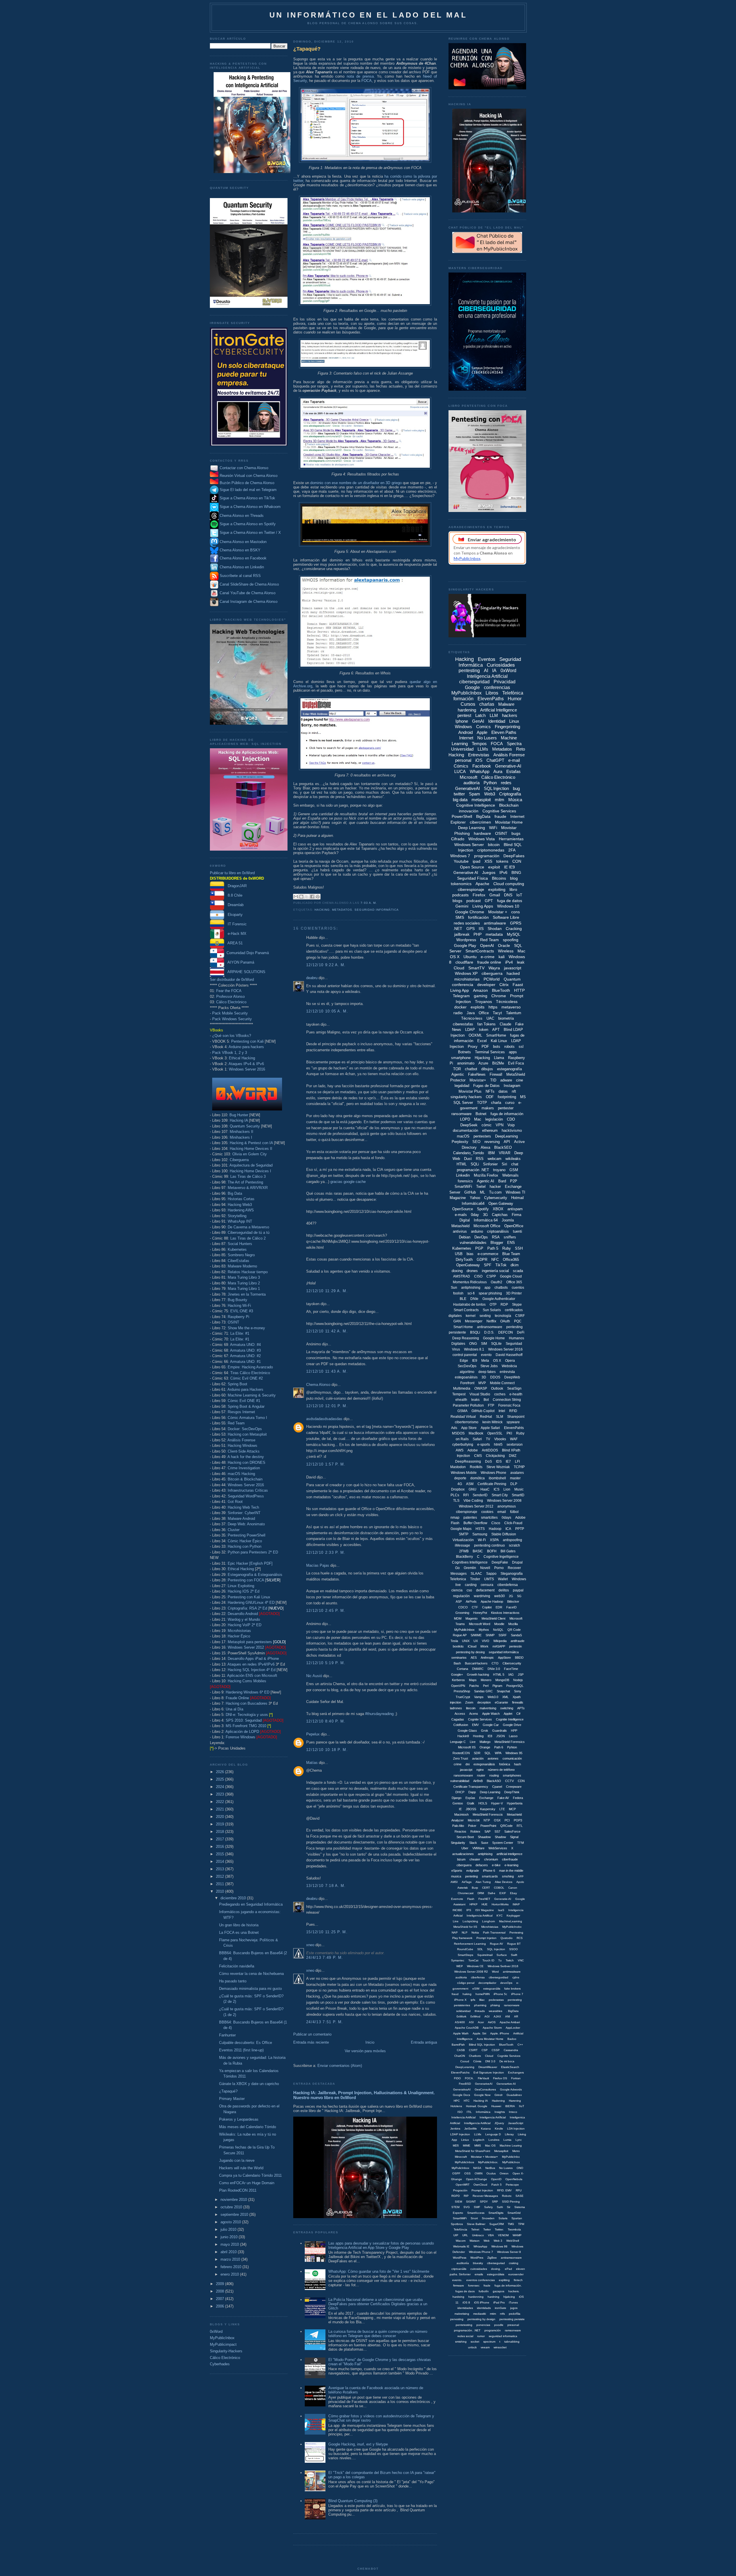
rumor (481, 2336)
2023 (221, 1794)
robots (509, 1047)
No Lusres (506, 2168)
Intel (502, 1411)
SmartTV (476, 968)
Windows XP (466, 973)
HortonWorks (500, 1904)
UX (476, 1641)
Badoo (512, 2039)
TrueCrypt (463, 1697)
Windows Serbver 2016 (503, 1966)
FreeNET (484, 1899)
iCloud (472, 1646)
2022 (221, 1802)
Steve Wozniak (498, 1467)
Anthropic (487, 1658)
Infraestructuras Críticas (248, 1490)
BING (516, 872)
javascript (513, 968)
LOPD (465, 1119)
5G (519, 1596)
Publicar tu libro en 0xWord (232, 873)
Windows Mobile (464, 1473)
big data (460, 800)
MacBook (476, 1433)
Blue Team (511, 1254)
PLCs (455, 1495)
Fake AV (503, 1798)
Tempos (479, 744)
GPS (470, 929)
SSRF (503, 1635)
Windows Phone (493, 1473)
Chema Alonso (318, 1385)
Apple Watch (491, 1714)
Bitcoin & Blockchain (245, 1479)
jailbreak (462, 934)
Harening (515, 2101)
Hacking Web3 (240, 1205)
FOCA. (469, 2078)
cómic (487, 1125)
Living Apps (483, 906)
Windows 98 (499, 2246)
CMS (478, 1456)
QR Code (514, 1630)
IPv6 (503, 872)
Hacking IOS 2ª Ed (244, 1591)
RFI (466, 1495)
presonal (513, 2325)
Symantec (458, 1960)
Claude (505, 1024)
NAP (455, 1933)
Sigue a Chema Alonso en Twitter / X (250, 533)
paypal (518, 1590)
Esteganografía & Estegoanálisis (255, 1575)
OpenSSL (495, 1433)
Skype (517, 1305)
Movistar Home (509, 822)
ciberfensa (478, 1977)
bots (497, 1047)
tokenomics (461, 884)
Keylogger (513, 1916)
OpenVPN (458, 1686)
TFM (521, 1843)
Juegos (489, 872)
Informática (483, 2112)
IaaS (501, 1910)
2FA (512, 850)
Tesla (454, 1641)
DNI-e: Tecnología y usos (247, 1715)
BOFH (492, 1551)
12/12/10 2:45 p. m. (326, 1611)
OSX (497, 1820)
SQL (488, 1753)
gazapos (499, 2291)
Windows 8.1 (474, 1349)
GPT (489, 901)
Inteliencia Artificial (463, 2117)
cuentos (518, 1288)
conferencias (497, 687)
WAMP (517, 2235)
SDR (477, 1753)
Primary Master (232, 2099)
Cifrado (458, 839)
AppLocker (513, 2028)
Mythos (484, 1630)
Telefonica (458, 1579)
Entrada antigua (424, 2042)
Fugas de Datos (486, 1086)
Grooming (462, 1613)
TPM (521, 2224)
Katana (486, 2129)
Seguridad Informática (376, 910)
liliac (482, 2000)
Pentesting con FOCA (246, 1580)
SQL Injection (496, 788)
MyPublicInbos (464, 2162)
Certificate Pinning (492, 1484)
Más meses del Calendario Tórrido (248, 2127)
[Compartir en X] (307, 897)
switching (507, 1708)
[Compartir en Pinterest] (318, 897)
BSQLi (475, 1332)
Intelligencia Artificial (477, 2123)
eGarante (501, 1702)
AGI (487, 2016)
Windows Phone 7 (481, 2252)
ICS (497, 1489)
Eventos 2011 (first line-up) (241, 2050)
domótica (478, 1478)
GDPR (482, 1260)
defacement (485, 1590)
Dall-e (492, 1893)
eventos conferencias (481, 2280)
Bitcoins (499, 878)
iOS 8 (466, 2302)
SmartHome (496, 1035)
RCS (520, 1938)
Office (484, 1013)
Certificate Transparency (471, 1787)
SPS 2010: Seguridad (244, 1720)
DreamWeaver (488, 2067)
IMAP (516, 1904)
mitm (500, 800)
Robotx (507, 2196)
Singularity (458, 1843)
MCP (512, 1809)
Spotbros (457, 2224)
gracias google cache (348, 1182)
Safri (500, 2207)
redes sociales (467, 923)
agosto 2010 (231, 2222)
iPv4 (509, 962)
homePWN (483, 1994)
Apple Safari (490, 1428)
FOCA (367, 81)
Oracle (504, 945)
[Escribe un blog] (301, 897)
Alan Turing (483, 1882)
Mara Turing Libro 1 (244, 1289)
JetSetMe (471, 2129)
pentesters (482, 1136)
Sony (518, 1691)
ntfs (502, 2314)
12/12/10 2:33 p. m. (326, 1552)
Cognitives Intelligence (470, 1562)
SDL (480, 1949)
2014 (221, 1861)
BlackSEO (503, 1147)
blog (514, 878)
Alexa (485, 1147)
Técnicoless (507, 1002)
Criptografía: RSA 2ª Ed (247, 1608)
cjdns (516, 1977)
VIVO (486, 1641)
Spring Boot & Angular (246, 1406)
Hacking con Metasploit (247, 1434)
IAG (511, 1675)
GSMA (462, 1411)
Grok (485, 1731)
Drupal (517, 1562)
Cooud (465, 2061)
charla (496, 1103)
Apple (482, 732)
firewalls (518, 1702)
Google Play (465, 945)
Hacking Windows (243, 1446)
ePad (508, 2269)
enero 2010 (230, 2274)
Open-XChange (477, 2179)
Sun (454, 1288)
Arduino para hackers (246, 1047)
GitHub (470, 1192)
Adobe (473, 1450)
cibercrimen (480, 822)
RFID (513, 1411)
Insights (500, 2112)
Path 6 (499, 1747)
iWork (484, 1646)
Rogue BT (514, 1944)
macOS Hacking (241, 1474)
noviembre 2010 (234, 2200)
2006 (221, 2306)
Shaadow (484, 1837)
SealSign (514, 1388)
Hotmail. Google (477, 2106)
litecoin (471, 1708)
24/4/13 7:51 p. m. (325, 2022)
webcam (494, 1159)
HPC (457, 2101)
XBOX (498, 1209)
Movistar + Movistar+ (484, 2157)
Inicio (370, 2042)
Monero (486, 1680)
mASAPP (499, 1646)
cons (515, 912)
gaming (481, 996)
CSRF (520, 1316)
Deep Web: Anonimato (246, 1524)
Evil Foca (516, 1063)
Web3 (490, 794)
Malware (506, 704)
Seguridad (514, 1344)
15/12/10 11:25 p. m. (327, 1932)
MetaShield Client (493, 1618)
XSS (488, 861)
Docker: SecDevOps (245, 1429)
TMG (511, 2224)
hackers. (514, 2291)
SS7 (497, 1831)
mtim (493, 2314)
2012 (221, 1876)
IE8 (490, 1736)
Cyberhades (220, 2364)
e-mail (514, 760)
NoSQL (498, 1630)
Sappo (491, 1574)
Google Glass (467, 1731)
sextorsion (515, 1445)
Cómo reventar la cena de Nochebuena (251, 1974)
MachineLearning (511, 1921)
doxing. (496, 2269)
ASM (470, 1484)
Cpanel (497, 1787)
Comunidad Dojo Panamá (247, 953)
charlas (487, 704)
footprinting (507, 1097)
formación (463, 699)
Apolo (520, 1882)
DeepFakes (514, 856)
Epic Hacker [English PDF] (250, 1563)
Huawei (496, 2106)
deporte (460, 1478)
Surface (502, 1955)
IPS (469, 1910)
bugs (516, 833)
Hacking (322, 910)
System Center (503, 1843)
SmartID (518, 1495)
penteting (471, 1876)
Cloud (459, 968)
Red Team (236, 1423)
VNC (521, 1960)
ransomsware (463, 1775)
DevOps (481, 1237)
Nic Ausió (314, 1676)
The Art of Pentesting (245, 1182)
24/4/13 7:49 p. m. (325, 1958)
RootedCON (461, 1753)
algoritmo (467, 1372)
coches (500, 1394)
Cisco (496, 1523)
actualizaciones (463, 1854)
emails (479, 2274)
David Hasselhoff (509, 1355)
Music (519, 1489)
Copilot (487, 1607)
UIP (456, 2235)
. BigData (512, 2011)
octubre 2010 (232, 2207)
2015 (221, 1854)
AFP (521, 1876)
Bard (502, 1181)
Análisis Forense (241, 1440)
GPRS (516, 923)
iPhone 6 (489, 1871)
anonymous (507, 1506)
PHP (478, 934)
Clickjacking (495, 1456)
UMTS (489, 1579)
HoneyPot (480, 1613)
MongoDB (502, 1680)
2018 (221, 1832)
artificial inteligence (509, 1854)
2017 (221, 1839)
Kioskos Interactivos (505, 1613)
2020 (221, 1817)
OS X (497, 1361)
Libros (492, 693)
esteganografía (509, 1069)
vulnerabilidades (473, 1243)
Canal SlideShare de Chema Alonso (249, 584)
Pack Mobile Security (230, 1013)
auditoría (471, 783)
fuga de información (507, 1114)
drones (472, 1271)
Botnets (464, 1052)
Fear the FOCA (229, 991)
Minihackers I (241, 1137)
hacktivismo (512, 1130)
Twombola (514, 2229)
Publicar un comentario (312, 2034)
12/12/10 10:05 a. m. (327, 1011)
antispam (515, 1209)
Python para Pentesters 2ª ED (253, 1552)
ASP (459, 1601)
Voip (511, 1125)
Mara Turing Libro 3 (244, 1277)
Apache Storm (492, 2028)
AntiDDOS (490, 1450)
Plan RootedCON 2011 (238, 2190)
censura (487, 1585)
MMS (478, 2146)
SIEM (458, 2202)
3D (484, 1377)
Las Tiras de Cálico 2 (248, 1238)
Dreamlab (234, 905)
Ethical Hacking (242, 1058)
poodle (499, 2325)
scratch (514, 1545)
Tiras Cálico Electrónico (250, 1373)
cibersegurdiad (499, 1977)
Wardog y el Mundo (244, 1619)
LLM (494, 715)
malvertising (488, 1708)
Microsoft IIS (467, 1747)
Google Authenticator (499, 1299)
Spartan (517, 2218)
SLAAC (476, 1574)
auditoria (461, 1977)
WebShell (513, 2241)
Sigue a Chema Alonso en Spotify (248, 524)
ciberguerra (492, 973)
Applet (508, 1714)
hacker (495, 1187)
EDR (499, 1607)
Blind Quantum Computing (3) (353, 2501)
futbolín (484, 2291)
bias (470, 1254)
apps (513, 1052)
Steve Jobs (489, 1366)
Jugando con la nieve (237, 2160)
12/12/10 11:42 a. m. (327, 1331)
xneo (310, 1945)
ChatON (460, 2056)
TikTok (501, 1265)
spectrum (489, 2342)
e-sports (484, 1445)
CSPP (491, 1276)
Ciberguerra (239, 1160)
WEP (460, 1966)
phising (495, 2005)
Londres (494, 2140)
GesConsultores (485, 2089)
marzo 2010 (231, 2259)
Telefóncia (460, 2229)
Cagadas (458, 1719)
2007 (221, 2299)
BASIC (478, 1551)
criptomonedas (491, 850)
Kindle (499, 2129)
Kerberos (458, 1680)
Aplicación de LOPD (242, 1732)
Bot (486, 1400)
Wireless (506, 951)
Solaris (503, 2218)
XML (505, 1697)
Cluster (234, 1530)
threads (480, 2011)
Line (456, 1921)
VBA (491, 2235)
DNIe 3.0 (494, 1669)
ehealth (461, 1400)
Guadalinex (514, 2095)
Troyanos (483, 1002)
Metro (516, 2151)
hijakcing (509, 2297)
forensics (465, 1181)
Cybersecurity (496, 1198)
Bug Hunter (239, 1115)
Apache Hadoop (492, 1601)
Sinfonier (490, 1164)
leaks (475, 1400)
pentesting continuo (489, 1545)
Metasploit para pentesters (257, 1642)
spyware (513, 1422)
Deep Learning (471, 828)
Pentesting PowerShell (247, 1535)
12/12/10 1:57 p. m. (326, 1464)
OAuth (505, 1321)
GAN (457, 1321)
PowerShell (462, 816)
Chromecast (466, 1893)
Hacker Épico (239, 1636)
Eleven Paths (504, 732)
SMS (460, 917)
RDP (504, 1305)
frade (487, 2286)
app (487, 1288)
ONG (473, 1344)
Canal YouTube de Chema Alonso (248, 593)
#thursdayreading (379, 1714)
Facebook (482, 766)
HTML (462, 1164)
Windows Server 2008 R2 (471, 1972)
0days (506, 1518)
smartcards (490, 1876)
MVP (482, 1383)
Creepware (514, 1787)
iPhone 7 (517, 1994)
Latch (480, 715)
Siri (504, 1164)
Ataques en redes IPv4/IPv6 (251, 1664)
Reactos (460, 1831)
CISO (478, 1276)
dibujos (487, 1069)
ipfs (473, 2000)
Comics (483, 727)
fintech (518, 2280)
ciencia (457, 1590)
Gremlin (470, 1568)
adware (506, 1080)
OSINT (233, 1322)
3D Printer (514, 1293)
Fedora (518, 1798)
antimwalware (512, 1972)
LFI (517, 1461)
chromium (491, 1859)
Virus (456, 1349)
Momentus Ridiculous (470, 1282)
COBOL (499, 1888)
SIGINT (471, 2202)
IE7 (508, 1461)
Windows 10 (508, 906)
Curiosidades (501, 665)
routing (494, 1775)
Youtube (461, 861)
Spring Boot (237, 1384)
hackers (510, 715)
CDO (511, 1119)
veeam (485, 2347)
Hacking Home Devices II (251, 1149)
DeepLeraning (465, 2067)
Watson (475, 2241)
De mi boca (507, 2061)
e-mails (461, 1215)
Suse (485, 1843)
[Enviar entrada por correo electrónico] (379, 903)
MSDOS (458, 1433)
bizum (461, 1859)
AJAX (497, 2016)
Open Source (472, 867)
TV (488, 1439)
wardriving (482, 1596)
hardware (482, 833)
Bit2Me (498, 1063)
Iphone (462, 721)
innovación (469, 811)
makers (488, 1108)
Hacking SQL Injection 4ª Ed (252, 1670)
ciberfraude (510, 1859)
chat (515, 1164)
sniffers (510, 1237)
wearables (496, 2011)
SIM (484, 1344)
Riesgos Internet (241, 1412)
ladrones (456, 1708)
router (481, 1775)
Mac (478, 1119)
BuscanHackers (476, 1663)
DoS (488, 1461)
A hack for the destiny (246, 1457)
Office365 (511, 1260)
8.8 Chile (233, 895)
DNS (508, 895)
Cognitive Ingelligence (501, 1557)
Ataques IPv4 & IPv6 (246, 1064)
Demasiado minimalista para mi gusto (250, 1989)
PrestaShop (462, 1691)
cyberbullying (463, 1445)
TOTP (482, 1103)
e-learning (511, 1865)
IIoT (522, 2106)
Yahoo (475, 1198)
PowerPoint (488, 1826)
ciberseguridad (474, 682)
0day (475, 1215)
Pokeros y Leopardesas (239, 2119)
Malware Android (241, 1519)
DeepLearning (506, 1136)
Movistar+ (478, 1080)
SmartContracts (480, 951)
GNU (473, 1489)
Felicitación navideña (237, 1966)
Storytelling (237, 1216)
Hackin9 (463, 1736)
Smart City (500, 1495)
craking (514, 2263)
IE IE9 (509, 867)
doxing (457, 1271)
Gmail (495, 895)
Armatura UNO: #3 (245, 1350)
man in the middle (511, 1871)
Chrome (499, 996)
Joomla (508, 1220)
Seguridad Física (473, 878)
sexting (485, 1316)
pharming (480, 2005)
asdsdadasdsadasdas (324, 1419)
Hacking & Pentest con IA (251, 1143)
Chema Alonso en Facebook (243, 558)
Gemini (462, 906)
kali (502, 957)
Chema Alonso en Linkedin (241, 567)
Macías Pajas (318, 1565)
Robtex (475, 1831)
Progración (460, 2190)
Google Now (482, 2095)
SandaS (516, 1635)
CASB (461, 2050)
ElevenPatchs (460, 2072)
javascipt (466, 1770)
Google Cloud (511, 1276)
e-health (516, 1394)
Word (495, 1972)
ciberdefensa (508, 1585)
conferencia (463, 985)
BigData (483, 816)
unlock (472, 2347)
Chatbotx (475, 2056)
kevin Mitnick (492, 1422)
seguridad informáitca (504, 1652)
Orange (485, 1747)
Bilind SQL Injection (482, 2045)
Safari (477, 1439)
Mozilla (513, 1624)
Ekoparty (233, 915)
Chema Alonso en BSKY (239, 550)
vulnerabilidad (460, 1781)
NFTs (490, 1091)
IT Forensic (235, 924)
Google (472, 687)
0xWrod (475, 2016)
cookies (487, 1512)
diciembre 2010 (234, 1898)
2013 (221, 1869)
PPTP (520, 1529)
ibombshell (497, 1478)
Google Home (494, 1338)
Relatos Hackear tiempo (248, 1272)
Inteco (513, 2112)
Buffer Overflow (475, 1523)
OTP (493, 1305)
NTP (487, 1820)
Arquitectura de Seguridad (251, 1165)
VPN (500, 1125)
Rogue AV (497, 1944)
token (484, 1030)
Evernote (457, 1899)
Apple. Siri (479, 2033)
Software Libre (506, 917)
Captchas (500, 1215)
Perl (486, 1686)
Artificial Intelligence (499, 710)
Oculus (491, 2173)
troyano (499, 1170)
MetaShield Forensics (510, 1742)
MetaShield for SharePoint (473, 2151)
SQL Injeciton (496, 1949)
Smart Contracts (466, 1310)
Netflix (491, 1321)
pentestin (515, 1646)
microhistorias (467, 979)
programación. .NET (467, 2330)
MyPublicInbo (511, 2157)
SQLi (475, 1164)
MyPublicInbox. (488, 2162)
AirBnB (478, 1781)
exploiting (497, 889)
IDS (499, 1461)
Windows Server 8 (509, 2252)
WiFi (493, 828)
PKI (509, 1433)
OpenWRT (463, 2185)
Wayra (494, 968)
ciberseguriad (496, 2263)
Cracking (514, 929)
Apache (482, 884)
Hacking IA (239, 1120)
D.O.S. (489, 1332)
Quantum (512, 979)
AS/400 (460, 2022)
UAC (490, 1018)
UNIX (466, 1641)
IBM (491, 1153)
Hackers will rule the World (241, 2168)
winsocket (500, 2347)
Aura (498, 771)
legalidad (462, 1086)
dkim (515, 1265)
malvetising (462, 2314)
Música (515, 800)
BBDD (519, 1658)
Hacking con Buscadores (247, 1703)
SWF (477, 2207)
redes (506, 783)
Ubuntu (470, 957)
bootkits (458, 1646)
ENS (511, 1243)
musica (456, 1876)
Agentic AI (486, 1181)
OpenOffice (514, 1226)
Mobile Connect (502, 1383)
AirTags (467, 1882)
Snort (474, 2218)
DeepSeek (469, 1125)
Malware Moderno (242, 1266)
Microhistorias (239, 1631)
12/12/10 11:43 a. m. (327, 1371)
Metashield (460, 1226)
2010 (221, 1891)
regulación (461, 1596)
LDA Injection (516, 2129)
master (515, 1478)
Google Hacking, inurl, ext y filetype (358, 2444)
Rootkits (476, 1467)
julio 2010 (229, 2229)
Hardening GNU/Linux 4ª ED (251, 1602)
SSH (519, 1248)
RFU (519, 2190)
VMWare (478, 1848)
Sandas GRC (483, 1691)
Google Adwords (511, 2089)
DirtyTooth (464, 1260)
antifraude (517, 1641)
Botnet (481, 1114)
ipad (477, 861)
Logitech (479, 2140)
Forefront (467, 1383)
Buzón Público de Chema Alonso (247, 483)
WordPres (477, 2258)
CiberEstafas (238, 1261)
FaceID (511, 1607)
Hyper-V (497, 1803)
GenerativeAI (467, 788)
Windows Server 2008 (504, 1501)
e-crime (488, 957)
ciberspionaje (467, 1512)
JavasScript (516, 2123)
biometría (506, 1018)
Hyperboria (515, 1803)
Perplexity (460, 1142)
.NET (458, 929)
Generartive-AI (506, 2084)
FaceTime (511, 1669)
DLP (514, 1484)
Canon (513, 1888)
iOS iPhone (482, 2302)
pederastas (496, 2000)
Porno (499, 1568)
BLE (463, 1299)
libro (513, 889)
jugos (514, 2308)
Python (490, 783)
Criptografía (510, 794)
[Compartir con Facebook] (312, 897)
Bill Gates (508, 1551)
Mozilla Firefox (486, 1175)
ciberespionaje (471, 889)
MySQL (514, 934)
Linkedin (463, 1175)
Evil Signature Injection (489, 2072)
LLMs (483, 749)
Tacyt (497, 1013)
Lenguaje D (493, 2134)
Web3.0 (493, 1697)
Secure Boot (465, 1837)
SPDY (484, 2202)
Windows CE (475, 1966)
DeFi (521, 1332)
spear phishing (490, 1293)
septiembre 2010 (235, 2215)
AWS (460, 1450)
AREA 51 (233, 943)
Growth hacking (478, 1675)
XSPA (494, 1540)
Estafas (513, 771)
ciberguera (464, 1865)
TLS (456, 1501)
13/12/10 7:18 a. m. (326, 1886)
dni (467, 1764)
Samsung (480, 1534)
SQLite (496, 1344)
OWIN (479, 2173)
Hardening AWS (241, 1210)
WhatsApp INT (240, 1221)
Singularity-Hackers (226, 2351)
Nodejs (518, 1680)
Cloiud (489, 2056)
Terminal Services (490, 1052)
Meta (485, 1361)
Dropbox (458, 1489)
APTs (521, 1708)
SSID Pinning (511, 2202)
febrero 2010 (231, 2267)
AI (486, 671)
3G (485, 1215)
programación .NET (473, 1170)
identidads (484, 2308)
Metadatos (342, 910)
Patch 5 (497, 2185)
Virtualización (463, 1540)
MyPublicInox (511, 2162)
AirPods (471, 1601)
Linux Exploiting (241, 1586)
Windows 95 (514, 1753)
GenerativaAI (462, 2089)
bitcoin (494, 845)
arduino (477, 1231)
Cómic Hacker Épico (245, 1541)
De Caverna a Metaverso (248, 1227)
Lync (519, 2140)
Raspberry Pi (238, 1317)
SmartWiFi (463, 1187)
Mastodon (458, 1467)
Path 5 (493, 1248)
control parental (465, 1355)
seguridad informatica (503, 2336)
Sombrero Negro (241, 1255)
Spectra (514, 744)
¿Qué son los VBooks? (232, 1036)
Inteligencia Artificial (487, 676)
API (507, 1142)
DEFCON (506, 1332)
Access (460, 1714)
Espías (470, 1798)
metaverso (511, 1007)
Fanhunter (227, 2035)
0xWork (461, 2016)
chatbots (501, 1288)
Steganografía (512, 1574)
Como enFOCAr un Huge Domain (247, 2183)
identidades (465, 2308)
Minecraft (461, 2157)
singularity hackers (466, 1097)
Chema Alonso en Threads (241, 516)
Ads (454, 1428)
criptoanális (459, 2269)
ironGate (501, 2308)
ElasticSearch (510, 2067)
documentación (465, 1130)
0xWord (216, 2332)
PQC (518, 1321)
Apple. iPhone (500, 2033)
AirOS (492, 2022)
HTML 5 (499, 1675)
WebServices (498, 1848)
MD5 (456, 2146)
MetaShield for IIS (465, 1927)
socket (475, 2342)
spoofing (511, 940)
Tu (500, 1960)
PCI (507, 1820)
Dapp (472, 1792)
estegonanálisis (484, 1764)
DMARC (478, 1669)
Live (473, 1742)
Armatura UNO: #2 (245, 1356)
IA (494, 671)
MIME (467, 2146)
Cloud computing (509, 884)
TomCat (473, 1960)
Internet (466, 738)
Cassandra (511, 2050)
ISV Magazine (485, 1910)
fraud (455, 1994)
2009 (221, 2284)
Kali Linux (499, 1041)
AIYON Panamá (239, 962)
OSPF (456, 2173)
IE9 (475, 1361)
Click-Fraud (513, 1523)
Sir (509, 2207)
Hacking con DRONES (247, 1462)
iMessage (462, 1545)
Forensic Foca (509, 1405)
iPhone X (460, 2000)
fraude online (489, 962)
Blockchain (509, 805)
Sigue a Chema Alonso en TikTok (247, 498)
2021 (221, 1809)
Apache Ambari (510, 2022)
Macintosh (461, 1814)
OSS (467, 2173)
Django (457, 1798)
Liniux (465, 2140)
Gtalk (471, 1803)
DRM (481, 1893)
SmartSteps (465, 1955)
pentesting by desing (470, 1652)
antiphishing (471, 1288)
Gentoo (458, 1803)
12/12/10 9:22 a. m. (326, 965)
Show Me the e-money (246, 1328)
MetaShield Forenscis (488, 1814)
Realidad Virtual (463, 1417)
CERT (486, 1888)
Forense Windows (240, 1737)
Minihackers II (241, 1132)
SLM (500, 1417)
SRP (495, 2202)
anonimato (466, 1063)
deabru (312, 978)
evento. (457, 2280)
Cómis (477, 2061)
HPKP (474, 1904)
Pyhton (512, 1747)
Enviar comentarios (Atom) (340, 2066)
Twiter (487, 2229)
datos (503, 1091)
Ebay (513, 1893)
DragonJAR (235, 886)
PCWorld (492, 979)
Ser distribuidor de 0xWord (232, 980)
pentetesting (464, 2325)
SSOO (513, 1949)
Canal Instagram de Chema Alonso (249, 602)
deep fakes (487, 1372)
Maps (473, 1680)
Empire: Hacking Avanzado (250, 1367)
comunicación (512, 1758)
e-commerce (488, 1254)
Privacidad (505, 682)
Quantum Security (245, 1126)
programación (487, 856)
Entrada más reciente (311, 2042)
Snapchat (503, 1691)
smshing (508, 1876)
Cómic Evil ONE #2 (247, 1378)
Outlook (497, 1388)
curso (510, 1103)
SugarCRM (497, 2224)
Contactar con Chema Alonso (244, 468)
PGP (479, 1248)
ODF (490, 1097)
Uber (465, 1848)
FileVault (483, 2078)
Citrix (504, 985)
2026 (221, 1772)
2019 (221, 1824)
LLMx (478, 2134)
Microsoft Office (487, 1226)
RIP (466, 2196)
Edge (464, 1361)
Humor (515, 699)
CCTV (509, 1781)
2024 (221, 1787)
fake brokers (512, 1989)
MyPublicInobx (512, 1927)
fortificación (478, 917)
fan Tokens (486, 1024)
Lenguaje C (458, 1742)
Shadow (500, 1837)
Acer (481, 2022)
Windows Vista (482, 839)
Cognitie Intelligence (510, 1719)
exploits (478, 1007)
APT (496, 1030)
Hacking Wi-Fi (239, 1306)
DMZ (513, 1456)
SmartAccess (476, 2213)
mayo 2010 (230, 2244)
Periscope (512, 2185)
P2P (514, 1181)
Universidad (462, 749)
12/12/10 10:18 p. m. (327, 1750)
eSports (457, 1871)
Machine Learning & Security (252, 1395)
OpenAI (487, 945)
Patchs (474, 1686)
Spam (475, 794)
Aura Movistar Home (490, 2039)
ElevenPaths (491, 699)
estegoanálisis (466, 1377)
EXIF (503, 1893)
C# (518, 1714)
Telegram (461, 996)
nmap (455, 1518)
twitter (459, 794)
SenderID (480, 1495)
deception (484, 1702)
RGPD (456, 2196)
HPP (514, 1731)
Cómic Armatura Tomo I (247, 1418)
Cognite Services (480, 1719)
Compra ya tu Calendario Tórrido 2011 (250, 2175)
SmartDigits (496, 2213)
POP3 (518, 1820)
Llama (499, 1058)
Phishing (462, 833)
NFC (495, 1260)
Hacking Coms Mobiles (247, 1681)
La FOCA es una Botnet (239, 1933)
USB (459, 1254)
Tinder (475, 1579)
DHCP (460, 1792)
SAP (487, 1831)
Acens (474, 1714)
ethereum (490, 1130)
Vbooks (500, 1439)
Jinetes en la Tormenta (247, 1294)
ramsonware (513, 2330)
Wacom (461, 2241)
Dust (468, 1159)
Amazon (480, 990)
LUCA (460, 771)
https (493, 1007)
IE (460, 1809)
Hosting (478, 1736)
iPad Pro (499, 2302)
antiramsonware (511, 2258)
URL (465, 2235)
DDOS (495, 1377)
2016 (221, 1847)
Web (487, 2241)
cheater (475, 1859)
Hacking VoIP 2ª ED (245, 1625)
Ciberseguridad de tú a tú (249, 1233)
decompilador (487, 1983)
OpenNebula (514, 2179)
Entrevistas (479, 755)
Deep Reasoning (466, 1338)
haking (467, 1994)
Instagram (512, 1086)
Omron (504, 2173)
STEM (455, 2207)
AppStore (504, 1658)
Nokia (475, 1933)
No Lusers (487, 738)
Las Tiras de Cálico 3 (248, 1176)
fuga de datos (510, 901)
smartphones (512, 1775)
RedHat (486, 1417)
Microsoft (468, 777)
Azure (483, 1063)
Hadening (498, 2101)
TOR (457, 1069)
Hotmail (517, 1198)
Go (457, 1568)
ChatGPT (495, 760)
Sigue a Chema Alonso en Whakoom (250, 507)
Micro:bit (474, 1820)
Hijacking (482, 1058)
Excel (482, 1041)
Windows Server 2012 (246, 1647)
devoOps (506, 1983)
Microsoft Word (480, 1624)
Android (465, 732)
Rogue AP (460, 1635)
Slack (473, 1843)
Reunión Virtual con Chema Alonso (249, 476)
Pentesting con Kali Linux (249, 1597)
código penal (466, 1983)
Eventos (487, 659)
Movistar (509, 828)
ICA (508, 1529)
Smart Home (463, 1327)
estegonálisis (496, 2274)
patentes (470, 1518)
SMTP (464, 1534)
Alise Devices (504, 1882)
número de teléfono (501, 1770)
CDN (521, 1781)
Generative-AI (508, 766)
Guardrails (500, 1731)
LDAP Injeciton (460, 2134)
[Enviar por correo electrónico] (296, 897)
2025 (221, 1779)
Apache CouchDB (467, 2028)
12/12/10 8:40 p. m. (326, 1721)
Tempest (459, 1394)
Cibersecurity (512, 1663)
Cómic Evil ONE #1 (244, 1401)
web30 (500, 1596)
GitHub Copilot (483, 1411)
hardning (493, 2297)
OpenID (496, 2179)
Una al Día (234, 1709)
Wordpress (466, 940)
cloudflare (464, 962)
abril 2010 (229, 2252)
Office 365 (514, 1282)
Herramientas (511, 839)
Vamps (479, 1697)
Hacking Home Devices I (250, 1171)
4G (460, 1484)
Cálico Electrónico (231, 1002)
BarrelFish (458, 2045)
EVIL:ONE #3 (242, 1311)
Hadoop (495, 1529)
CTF (475, 1607)
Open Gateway (501, 1203)
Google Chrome (470, 912)
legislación (494, 1119)
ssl (521, 1047)
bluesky (478, 2263)
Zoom (469, 1702)
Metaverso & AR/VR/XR (248, 1188)
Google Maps (461, 1529)
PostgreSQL (515, 1686)
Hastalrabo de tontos (469, 1305)
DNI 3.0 (490, 2061)
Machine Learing (511, 2146)
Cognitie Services (509, 2056)
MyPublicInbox (222, 2338)
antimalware (495, 923)
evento (486, 1355)
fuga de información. (508, 2286)
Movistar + (498, 912)
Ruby (507, 1248)
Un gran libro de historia (239, 1925)
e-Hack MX (235, 934)
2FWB (464, 1551)
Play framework (462, 1938)
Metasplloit (501, 2151)
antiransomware (490, 1327)
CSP (485, 2050)
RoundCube (465, 1949)
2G (511, 1596)
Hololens (456, 2106)
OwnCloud (480, 2185)
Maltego (485, 1742)
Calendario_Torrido (468, 1153)
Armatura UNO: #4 (245, 1345)
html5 (498, 1445)
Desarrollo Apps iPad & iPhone (253, 1659)
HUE (485, 1904)
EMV (475, 1725)
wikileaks (513, 1159)
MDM (458, 1618)
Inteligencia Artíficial (493, 2117)
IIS (481, 929)
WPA (498, 1753)
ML (482, 1192)
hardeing (458, 2297)
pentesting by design (481, 2319)
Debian (465, 1237)
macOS (463, 1136)
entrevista (507, 1372)
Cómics (461, 766)
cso (469, 1590)
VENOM (503, 2235)
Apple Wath (461, 2033)
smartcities (489, 1518)
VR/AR (505, 1153)
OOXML (475, 1035)
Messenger (474, 1321)
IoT (519, 895)
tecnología (503, 1316)
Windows (463, 727)
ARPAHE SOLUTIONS (245, 972)
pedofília (515, 2314)
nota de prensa (360, 76)
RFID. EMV (504, 2190)
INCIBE (457, 1910)
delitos (504, 1590)
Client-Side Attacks (244, 1451)
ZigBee (492, 2258)
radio (458, 1013)
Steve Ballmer (476, 2224)
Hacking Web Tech (243, 1507)
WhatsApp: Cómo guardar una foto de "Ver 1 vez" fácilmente (379, 2271)
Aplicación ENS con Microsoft (252, 1676)
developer (486, 985)
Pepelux (313, 1734)
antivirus (460, 1231)
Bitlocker (513, 1601)
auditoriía (463, 2263)
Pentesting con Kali (247, 1041)
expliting (504, 2280)
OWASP (481, 1388)
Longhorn (489, 1921)
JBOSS (471, 1809)
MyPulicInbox (460, 2168)
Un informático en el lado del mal (368, 15)
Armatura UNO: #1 (245, 1362)
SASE (520, 2196)
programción (493, 2330)
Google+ (457, 1675)
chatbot (471, 1069)
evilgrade (473, 1871)
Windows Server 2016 (247, 1069)
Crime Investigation (244, 1468)
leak (521, 962)
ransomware (461, 1114)
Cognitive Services (499, 811)
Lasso (513, 1736)
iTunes (513, 2302)
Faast (518, 985)
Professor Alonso (230, 997)
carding (471, 1585)
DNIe (474, 1299)
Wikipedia (500, 1641)
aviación (478, 1758)
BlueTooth (501, 990)
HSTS (480, 1529)
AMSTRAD (462, 1276)
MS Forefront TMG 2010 (246, 1726)
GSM (514, 1170)
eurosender (516, 2274)
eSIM (476, 1989)
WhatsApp (480, 771)
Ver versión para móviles (365, 2051)
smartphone (461, 1058)
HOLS (483, 1803)
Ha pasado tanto (233, 1981)
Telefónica (513, 693)
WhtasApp (480, 2246)
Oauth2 (497, 1282)
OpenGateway (468, 1265)
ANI (508, 2016)
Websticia (509, 1366)
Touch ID (488, 1960)
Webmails (510, 1175)
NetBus (490, 2168)
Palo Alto (458, 1826)
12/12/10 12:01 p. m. (327, 1406)
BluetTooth (506, 2045)
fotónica (505, 1764)
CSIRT (473, 2050)
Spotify (483, 1209)
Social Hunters (240, 1244)
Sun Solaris (492, 1310)
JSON (501, 1736)
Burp (475, 1888)
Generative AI (466, 872)
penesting (457, 2319)
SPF (488, 1265)
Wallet (503, 1579)
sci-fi (471, 1293)
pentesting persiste (512, 2319)
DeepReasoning (468, 1461)
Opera (510, 1361)
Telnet (475, 2229)
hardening (467, 710)
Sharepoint (516, 1417)
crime (458, 1764)
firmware (459, 2286)
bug (516, 788)
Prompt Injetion (486, 1938)
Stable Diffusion (504, 1534)
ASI (471, 2022)
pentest (464, 715)
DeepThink (512, 1792)
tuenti (517, 1231)
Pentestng (516, 1933)
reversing (492, 1142)
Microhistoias (490, 1927)
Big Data (235, 1193)
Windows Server (469, 845)
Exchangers (516, 2072)
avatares (517, 1473)
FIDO (457, 2078)
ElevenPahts (514, 1428)
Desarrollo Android (243, 1614)
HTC (467, 2101)
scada (518, 1271)
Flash (471, 1899)
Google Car (491, 1725)
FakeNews (477, 1074)
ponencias (483, 2325)
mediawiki (480, 2314)
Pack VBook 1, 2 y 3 (230, 1053)
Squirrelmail (485, 1955)
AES (474, 1658)
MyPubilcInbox (464, 1630)
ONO (520, 2168)
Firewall (496, 1074)
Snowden (488, 2218)
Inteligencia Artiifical (480, 1916)
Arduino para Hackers (245, 1389)
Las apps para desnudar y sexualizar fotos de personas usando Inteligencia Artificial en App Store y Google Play (381, 2245)
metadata (494, 934)
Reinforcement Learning (470, 1944)
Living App (460, 990)
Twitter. (499, 2229)
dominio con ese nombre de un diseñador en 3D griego (356, 483)
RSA (496, 1237)
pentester (506, 1108)
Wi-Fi (482, 1540)
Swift (514, 1955)
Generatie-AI (503, 1899)
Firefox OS (500, 2078)
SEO (476, 1142)
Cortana (462, 1669)
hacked (513, 973)
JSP (521, 1675)
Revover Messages (485, 2196)
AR (516, 2016)
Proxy (473, 1047)
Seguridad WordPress (246, 1496)
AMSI (454, 1882)
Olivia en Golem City (250, 1154)
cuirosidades (479, 2269)
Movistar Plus (470, 1091)
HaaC (485, 1489)
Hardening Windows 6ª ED (248, 1692)
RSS (480, 1159)
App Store (469, 1428)
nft (514, 1091)
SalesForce (512, 1831)
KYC (500, 1916)
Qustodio (507, 1938)
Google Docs (461, 2095)
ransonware (512, 2005)
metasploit (481, 800)
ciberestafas (463, 1024)
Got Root (235, 1502)
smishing (461, 2342)
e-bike (496, 1865)
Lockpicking (470, 1921)
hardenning (476, 2297)
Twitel (481, 1187)
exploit (494, 867)
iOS (479, 760)
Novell (485, 1568)
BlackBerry (464, 1557)
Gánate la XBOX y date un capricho (249, 2084)
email (502, 1512)
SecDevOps (467, 1366)
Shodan (495, 929)
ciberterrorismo (467, 1422)
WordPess (460, 2258)
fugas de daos (465, 2291)
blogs (457, 901)
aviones (493, 1758)
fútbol (514, 1512)
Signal (514, 1837)
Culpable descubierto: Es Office (246, 2043)
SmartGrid (514, 2213)
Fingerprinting (507, 727)
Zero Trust (461, 1758)
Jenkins (455, 2129)
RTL (520, 1826)
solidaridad (463, 2011)
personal (463, 760)
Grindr (499, 2095)
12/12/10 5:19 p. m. (326, 1663)
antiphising (485, 1854)
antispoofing (512, 1540)
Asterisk (463, 1888)
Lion (507, 1489)
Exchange (486, 1798)
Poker (472, 1826)
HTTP (519, 990)
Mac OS (490, 2146)
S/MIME (476, 1635)
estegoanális (492, 1989)
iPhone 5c (500, 1994)
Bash (457, 1663)
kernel (471, 1316)
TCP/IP (519, 1467)
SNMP (490, 1635)
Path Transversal (494, 1933)
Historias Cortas (241, 1199)
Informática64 (473, 1203)
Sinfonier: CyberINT (244, 1513)
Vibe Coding (473, 1501)
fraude (500, 816)
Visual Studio (480, 1394)
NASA (477, 2168)
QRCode (506, 1826)
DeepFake (500, 1562)
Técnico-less (472, 1018)
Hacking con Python (245, 1546)
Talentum (514, 1013)
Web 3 (498, 2241)
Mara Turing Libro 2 (244, 1283)
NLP (465, 1933)
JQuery (499, 2123)
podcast (474, 901)
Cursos (468, 704)
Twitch (510, 1960)
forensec (474, 2286)
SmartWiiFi (460, 2218)
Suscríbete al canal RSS (240, 576)
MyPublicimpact (223, 2344)
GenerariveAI (484, 2084)
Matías (312, 1763)
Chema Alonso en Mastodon (243, 542)
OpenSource (463, 1209)
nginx (480, 1770)
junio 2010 (230, 2237)
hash (517, 1764)
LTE (502, 1809)
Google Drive (512, 1725)
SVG (467, 2207)
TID (493, 1080)
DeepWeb (512, 1377)
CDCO (463, 1607)
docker (460, 1007)
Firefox (479, 895)
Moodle (499, 1624)
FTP (491, 1405)
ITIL (469, 2112)
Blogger (497, 1243)
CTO (495, 1663)
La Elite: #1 (240, 1333)
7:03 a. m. (369, 903)
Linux (514, 721)
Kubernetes (237, 1249)
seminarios (459, 1658)
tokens (502, 861)
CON (517, 861)
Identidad (497, 721)
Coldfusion (461, 1725)
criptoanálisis (498, 1231)
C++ (520, 2045)
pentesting (469, 671)
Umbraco (478, 2235)
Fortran (516, 2078)
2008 (221, 2291)
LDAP (470, 1030)
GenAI (478, 721)
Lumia (507, 2140)
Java (471, 1013)
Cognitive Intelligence (476, 805)
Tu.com (495, 1192)
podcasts (460, 895)
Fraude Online (237, 1698)
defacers (482, 1865)
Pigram (497, 1686)
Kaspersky (488, 1809)
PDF (485, 1047)
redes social (465, 2336)
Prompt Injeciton (482, 2190)
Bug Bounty (237, 1300)
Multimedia (462, 1388)
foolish (458, 1293)
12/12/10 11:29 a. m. (327, 1291)
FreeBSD (465, 2084)
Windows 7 (460, 856)
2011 (221, 1884)
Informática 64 (486, 1220)
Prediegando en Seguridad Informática (251, 1904)
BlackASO (494, 1781)
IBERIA (510, 2106)
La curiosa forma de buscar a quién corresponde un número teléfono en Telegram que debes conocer (378, 2334)
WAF (514, 1439)
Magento (471, 1618)
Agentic (458, 1074)
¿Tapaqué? (228, 2091)
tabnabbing (512, 2342)
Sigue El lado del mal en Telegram (248, 490)
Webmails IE (461, 2246)
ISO (460, 2112)
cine (520, 1080)
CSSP (496, 2050)
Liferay (509, 2134)
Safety (488, 2207)
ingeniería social (495, 1271)
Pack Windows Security (232, 1019)
